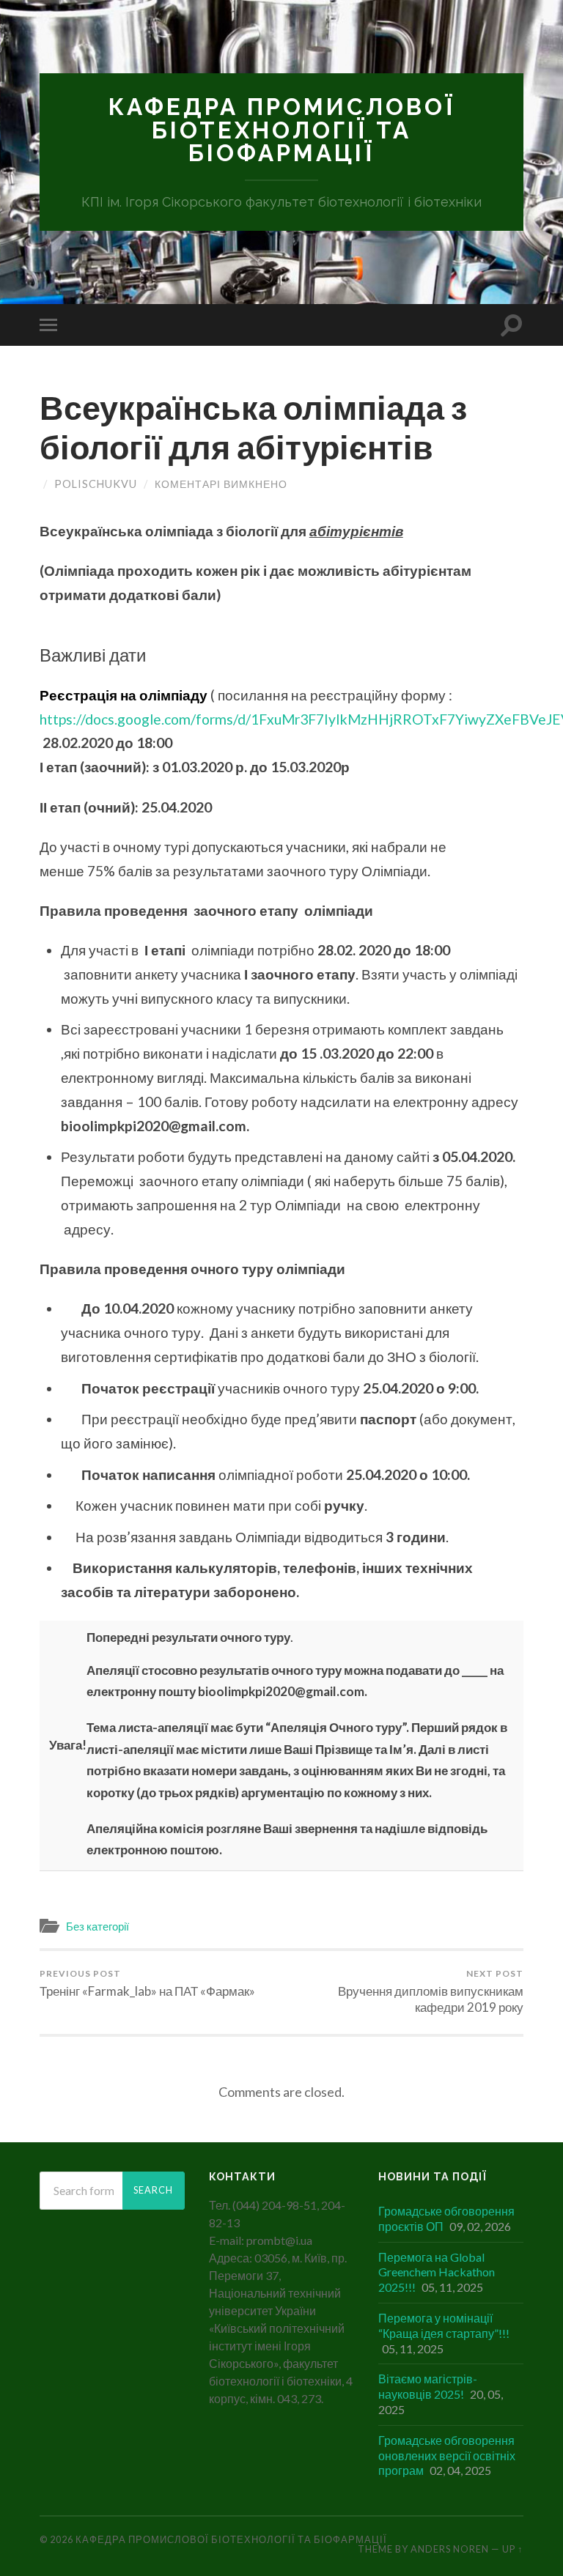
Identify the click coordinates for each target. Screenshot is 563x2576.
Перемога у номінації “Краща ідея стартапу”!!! (444, 2325)
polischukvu (96, 484)
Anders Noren (450, 2549)
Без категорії (97, 1926)
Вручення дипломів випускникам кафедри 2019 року (431, 1991)
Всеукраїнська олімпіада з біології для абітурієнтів (253, 427)
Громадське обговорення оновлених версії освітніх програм (447, 2455)
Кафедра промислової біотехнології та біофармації (282, 130)
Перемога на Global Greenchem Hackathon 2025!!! (437, 2272)
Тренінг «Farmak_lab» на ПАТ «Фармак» (147, 1983)
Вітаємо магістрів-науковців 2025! (428, 2386)
